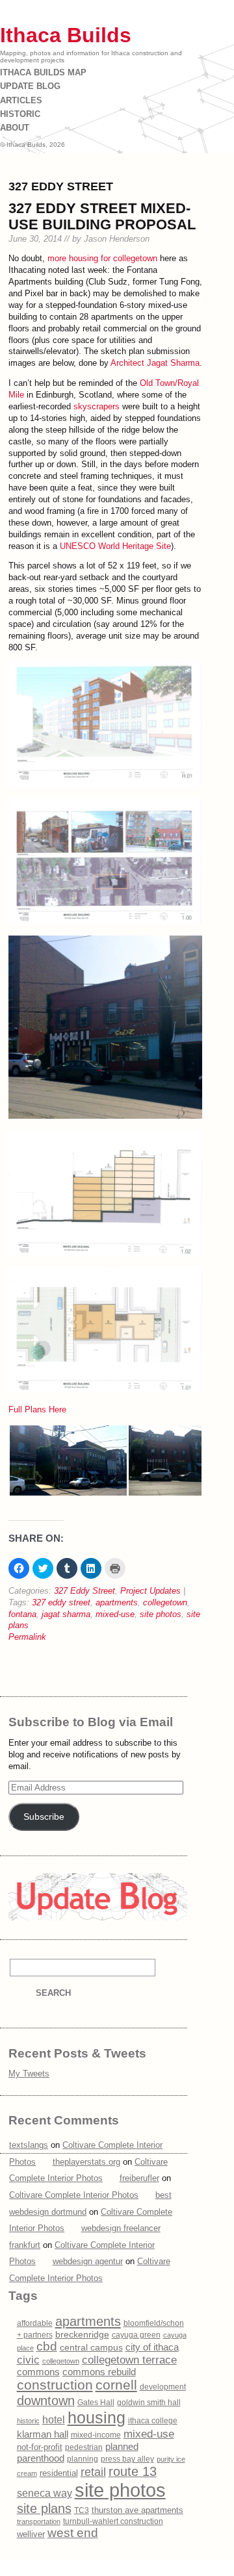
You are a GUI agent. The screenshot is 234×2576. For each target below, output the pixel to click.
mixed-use (115, 1614)
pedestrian (84, 2447)
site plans (44, 2508)
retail (93, 2472)
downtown (46, 2401)
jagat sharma (66, 1614)
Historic (20, 114)
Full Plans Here (37, 1409)
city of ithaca (152, 2347)
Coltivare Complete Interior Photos (74, 2195)
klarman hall (43, 2434)
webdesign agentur (88, 2261)
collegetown (165, 1602)
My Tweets (29, 2073)
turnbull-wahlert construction (113, 2521)
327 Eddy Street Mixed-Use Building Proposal (102, 217)
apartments (117, 1602)
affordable (35, 2323)
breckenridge (82, 2334)
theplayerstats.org (86, 2162)
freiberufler (139, 2178)
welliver (31, 2534)
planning (83, 2459)
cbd (47, 2346)
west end (73, 2533)
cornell (116, 2385)
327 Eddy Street (84, 1591)
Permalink (27, 1637)
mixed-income (96, 2435)
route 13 (133, 2471)
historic (28, 2421)
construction (55, 2385)
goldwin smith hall (149, 2403)
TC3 (82, 2510)
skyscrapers (97, 406)
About (15, 128)
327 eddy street (61, 1602)
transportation (39, 2521)
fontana (22, 1614)
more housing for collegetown (102, 258)
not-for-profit (40, 2447)
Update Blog (30, 86)
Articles (21, 100)
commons (38, 2372)
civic (28, 2360)
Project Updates (150, 1591)
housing (97, 2417)
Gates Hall (96, 2403)
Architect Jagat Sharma (155, 363)
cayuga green (136, 2335)
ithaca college (153, 2421)
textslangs (29, 2145)
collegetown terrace (129, 2360)
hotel (54, 2420)
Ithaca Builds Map (43, 72)
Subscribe (44, 1817)
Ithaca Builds (66, 35)
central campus (91, 2348)
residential (59, 2473)
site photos (161, 1614)
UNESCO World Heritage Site (115, 546)
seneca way (45, 2493)
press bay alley (127, 2459)
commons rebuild (99, 2372)
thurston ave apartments (137, 2510)
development (163, 2387)
